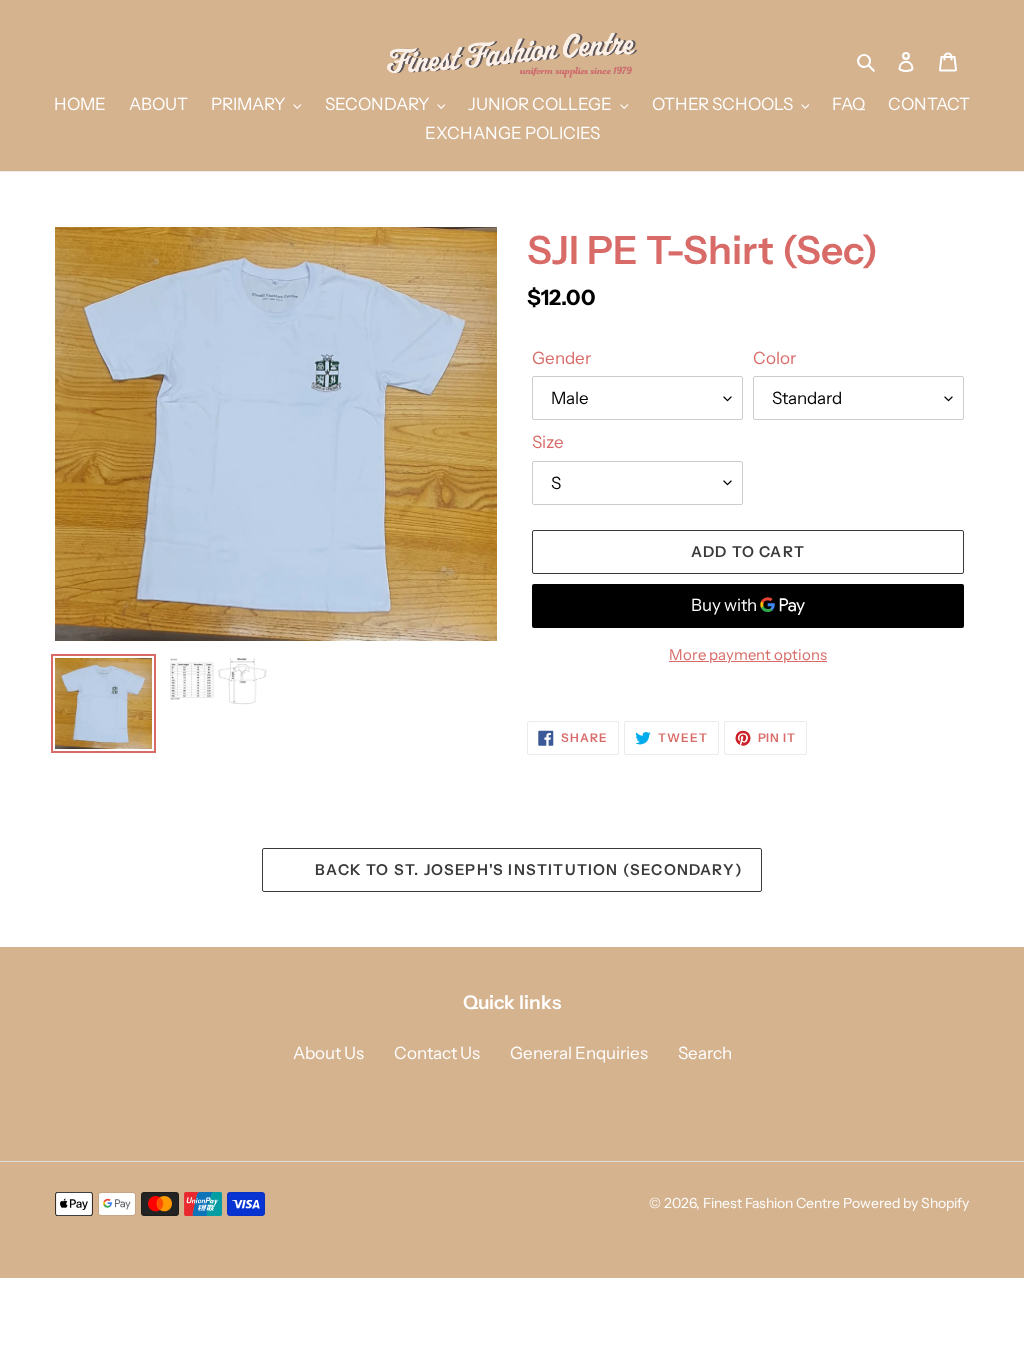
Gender (561, 358)
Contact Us (437, 1053)
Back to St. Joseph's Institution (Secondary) (527, 869)
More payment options (748, 654)
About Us (328, 1053)
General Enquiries (579, 1053)
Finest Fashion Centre (771, 1203)
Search (705, 1053)
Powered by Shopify (906, 1203)
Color (774, 358)
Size (548, 442)
